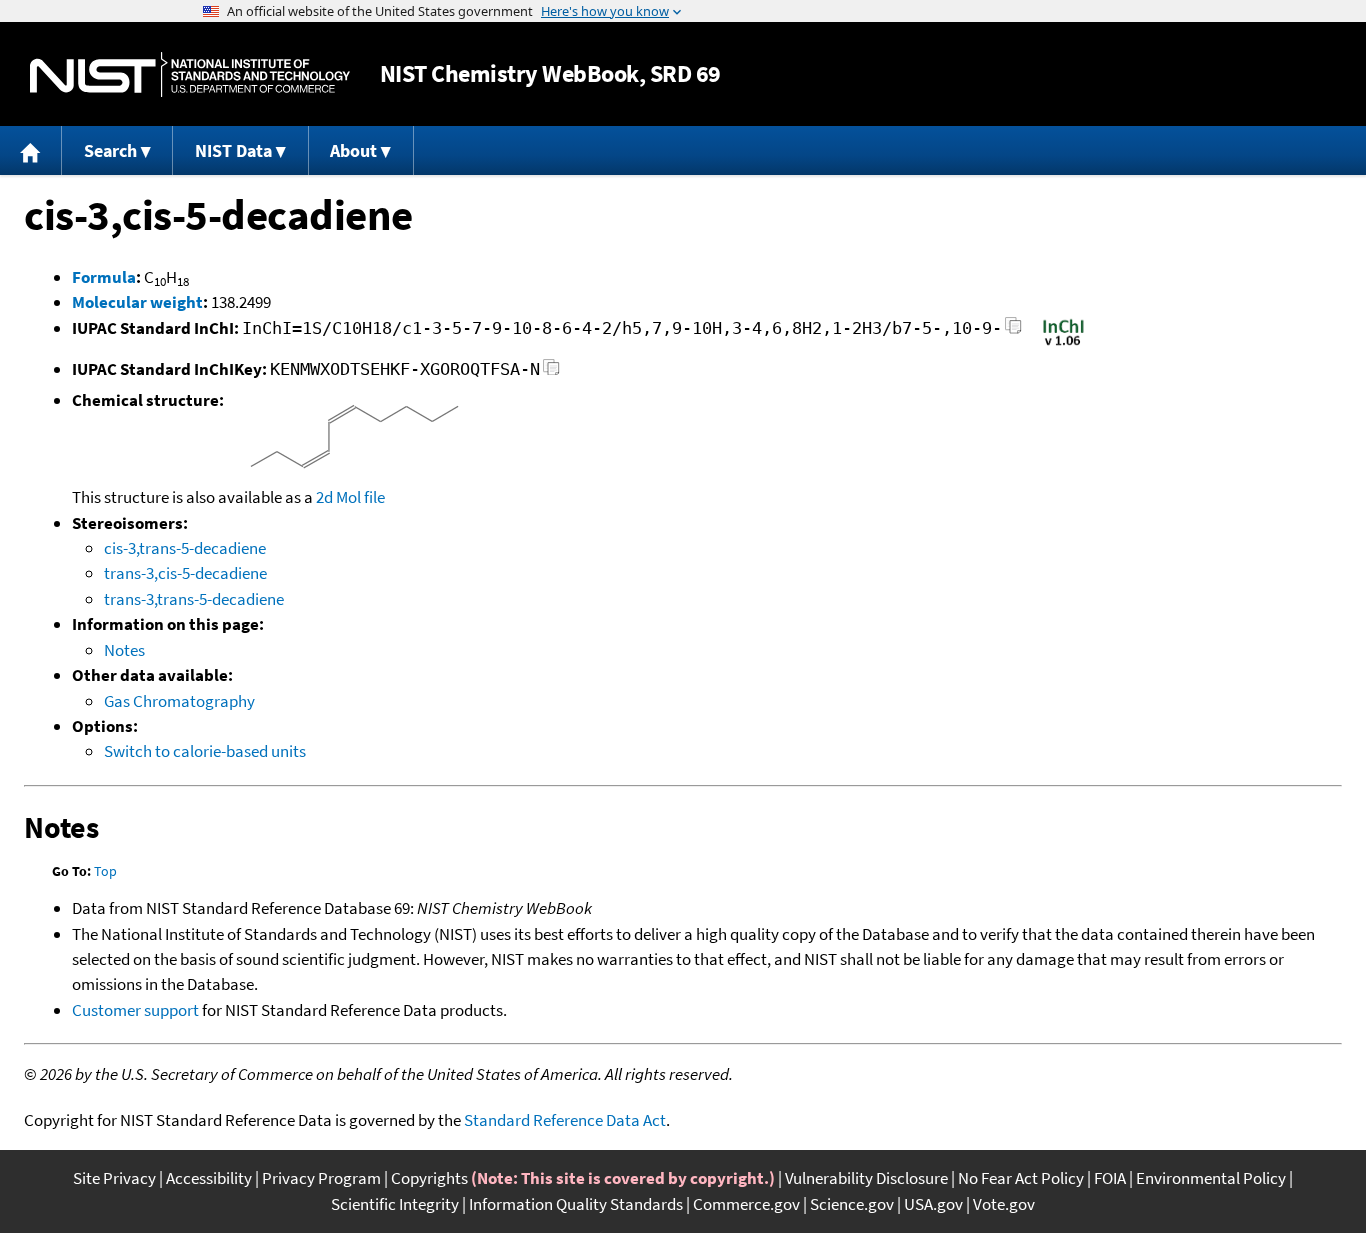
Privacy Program (321, 1178)
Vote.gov (1004, 1204)
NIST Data (233, 150)
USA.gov (933, 1204)
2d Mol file (350, 497)
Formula (104, 277)
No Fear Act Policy (1021, 1178)
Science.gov (852, 1204)
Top (105, 871)
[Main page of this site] (31, 150)
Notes (124, 650)
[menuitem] (31, 150)
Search (110, 150)
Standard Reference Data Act (565, 1120)
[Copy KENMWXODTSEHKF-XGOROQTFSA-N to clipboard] (551, 372)
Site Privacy (114, 1178)
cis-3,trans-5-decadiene (185, 548)
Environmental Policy (1211, 1178)
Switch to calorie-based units (205, 751)
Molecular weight (137, 302)
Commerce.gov (746, 1204)
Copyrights (429, 1178)
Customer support (135, 1010)
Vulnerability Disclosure (866, 1178)
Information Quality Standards (576, 1204)
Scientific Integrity (395, 1204)
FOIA (1110, 1178)
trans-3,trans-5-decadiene (194, 599)
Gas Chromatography (179, 701)
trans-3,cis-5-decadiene (185, 573)
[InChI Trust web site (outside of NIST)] (1063, 344)
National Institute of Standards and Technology (190, 74)
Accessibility (209, 1178)
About (353, 150)
